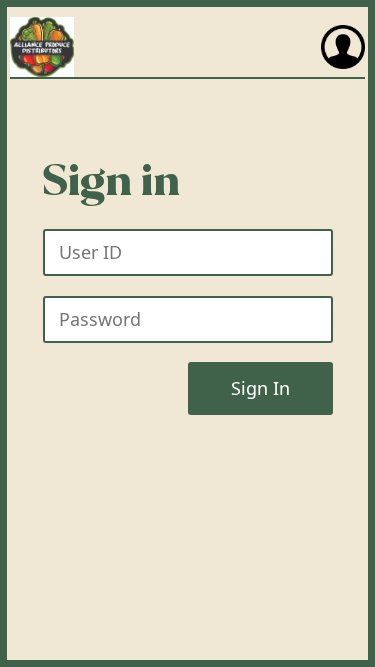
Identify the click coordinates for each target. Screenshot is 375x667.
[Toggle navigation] (343, 47)
